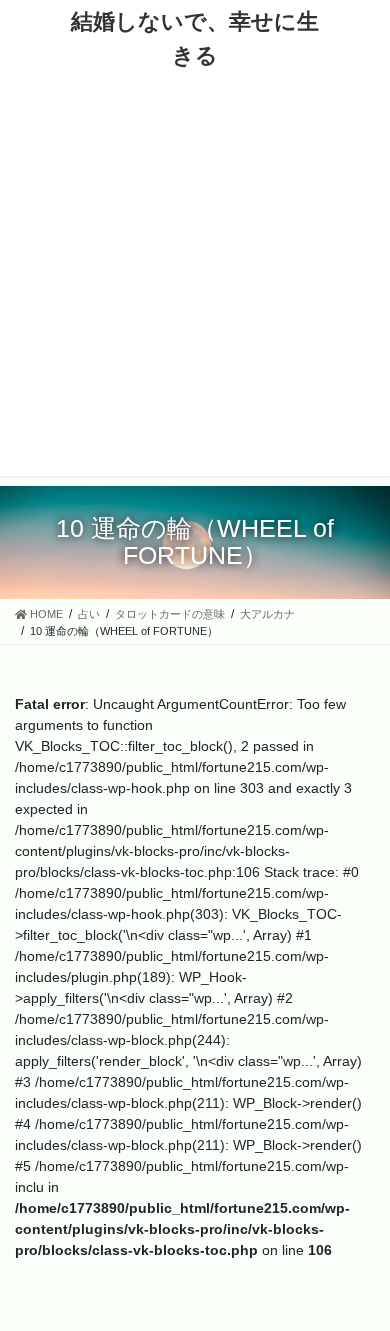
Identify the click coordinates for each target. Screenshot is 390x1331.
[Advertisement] (195, 281)
